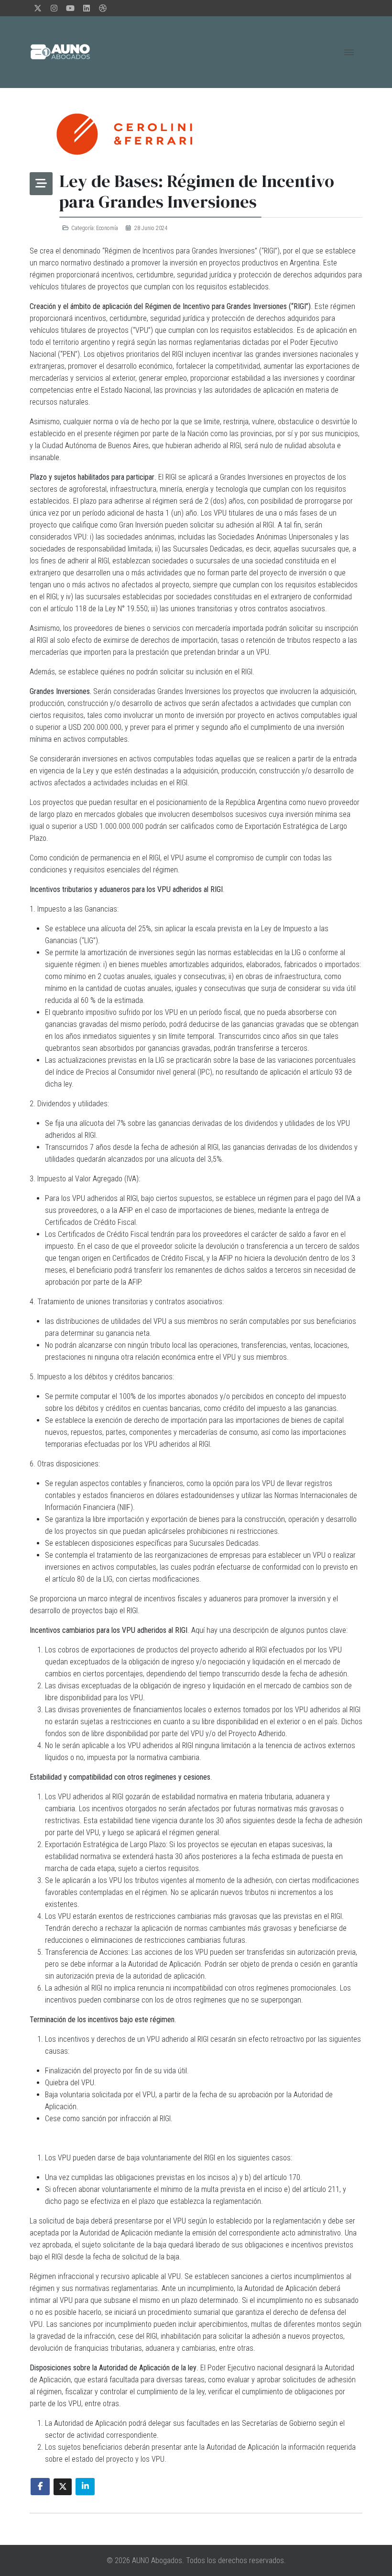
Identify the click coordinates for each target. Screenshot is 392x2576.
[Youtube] (70, 8)
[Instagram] (54, 8)
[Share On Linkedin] (85, 2487)
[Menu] (349, 52)
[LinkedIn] (87, 8)
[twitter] (38, 8)
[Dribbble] (103, 8)
